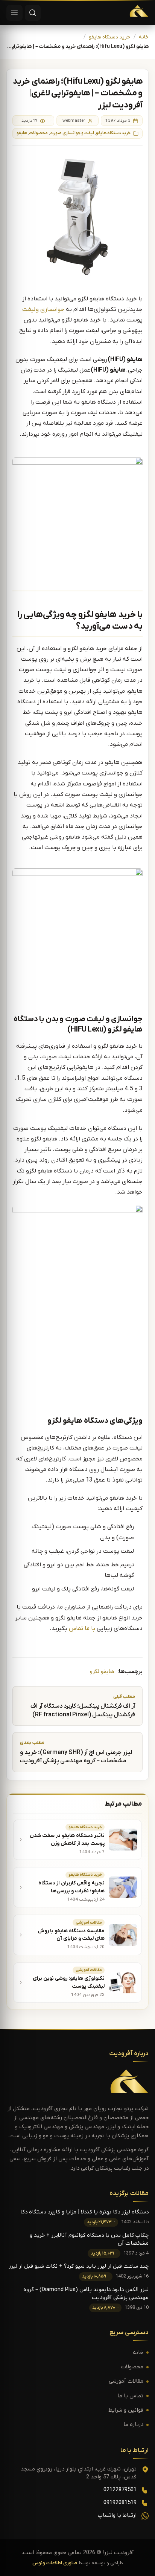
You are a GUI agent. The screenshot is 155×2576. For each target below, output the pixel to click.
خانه (144, 37)
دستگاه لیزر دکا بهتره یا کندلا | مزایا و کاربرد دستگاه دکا (84, 2212)
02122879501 (120, 2490)
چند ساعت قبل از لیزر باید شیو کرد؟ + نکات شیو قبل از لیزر (79, 2266)
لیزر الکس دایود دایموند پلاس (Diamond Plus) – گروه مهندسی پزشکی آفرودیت (86, 2294)
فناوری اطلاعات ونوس (55, 2563)
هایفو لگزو (102, 1672)
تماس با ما (130, 2396)
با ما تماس (82, 1629)
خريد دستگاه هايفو (109, 37)
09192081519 (120, 2503)
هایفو (22, 133)
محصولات (38, 133)
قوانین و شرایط (126, 2410)
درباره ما (133, 2425)
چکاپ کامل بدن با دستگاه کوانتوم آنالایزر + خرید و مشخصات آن (89, 2239)
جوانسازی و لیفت (43, 309)
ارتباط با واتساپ (117, 2516)
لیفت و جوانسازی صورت (72, 133)
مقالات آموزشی (126, 2381)
